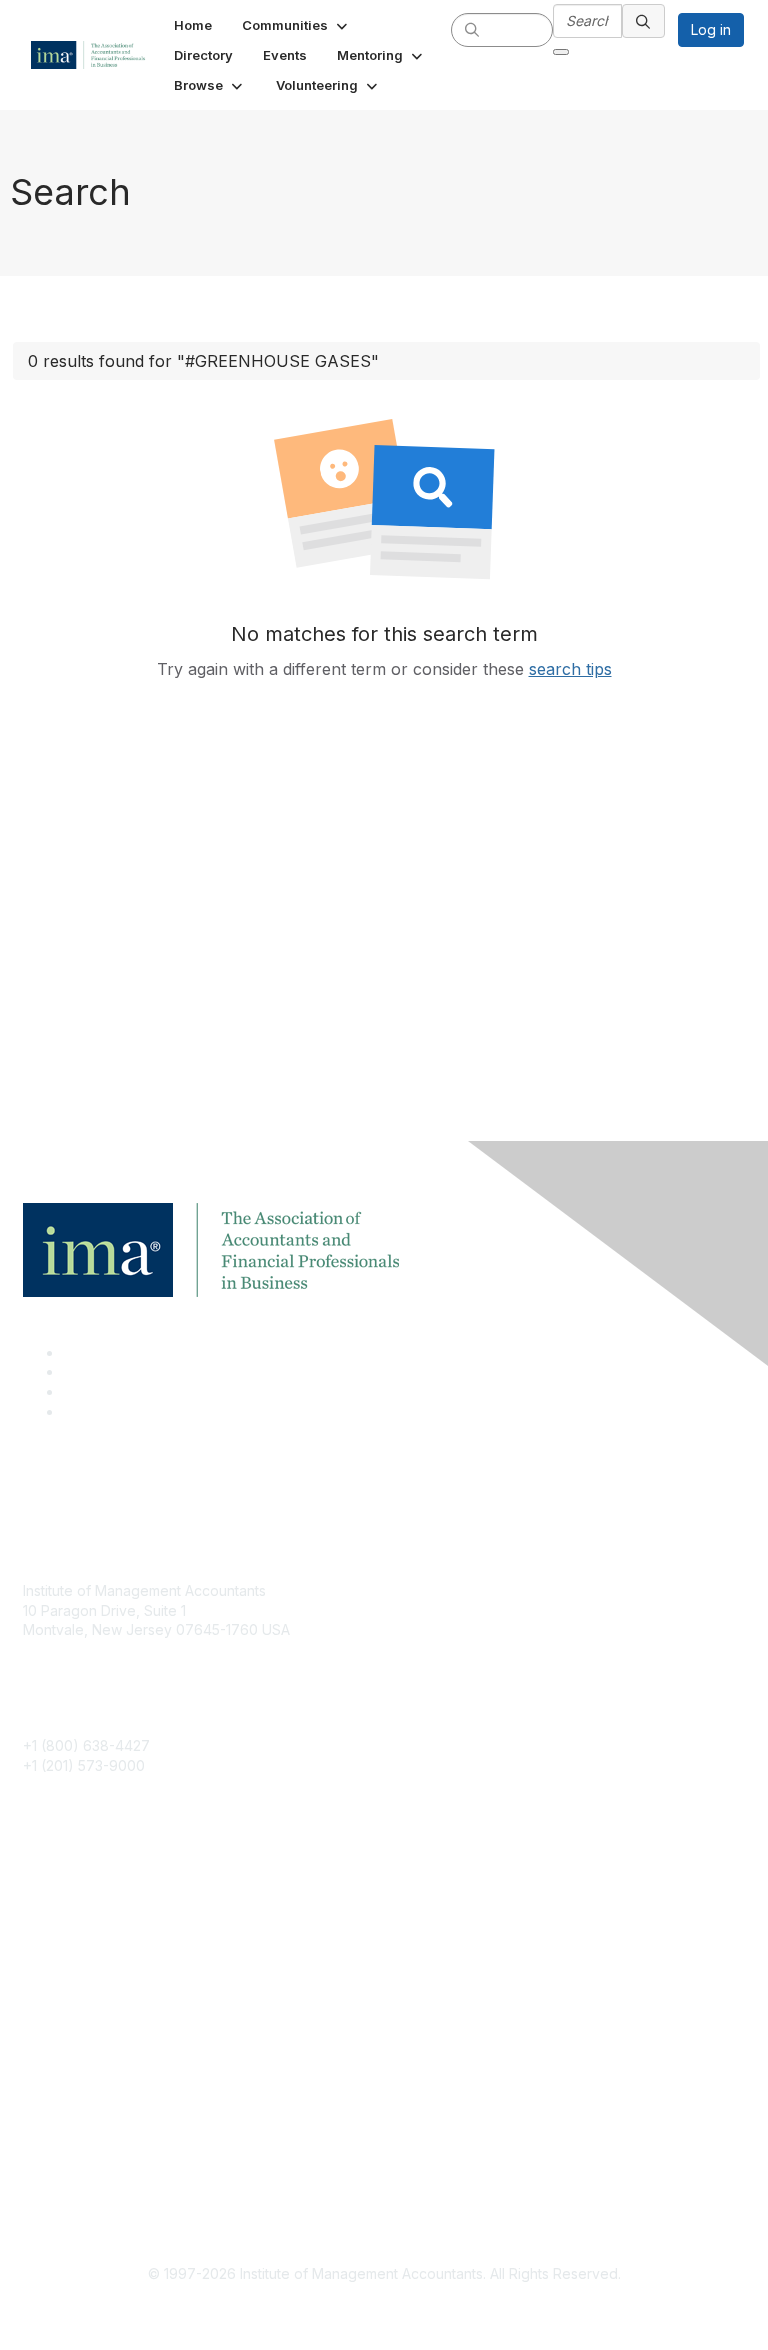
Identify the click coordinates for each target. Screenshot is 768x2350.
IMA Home (56, 1896)
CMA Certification (80, 1926)
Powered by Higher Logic (384, 2311)
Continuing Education (92, 1955)
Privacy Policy (69, 2176)
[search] (472, 29)
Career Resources (83, 1985)
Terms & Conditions (87, 2146)
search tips (570, 669)
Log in (711, 29)
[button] (296, 25)
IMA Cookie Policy (83, 2117)
